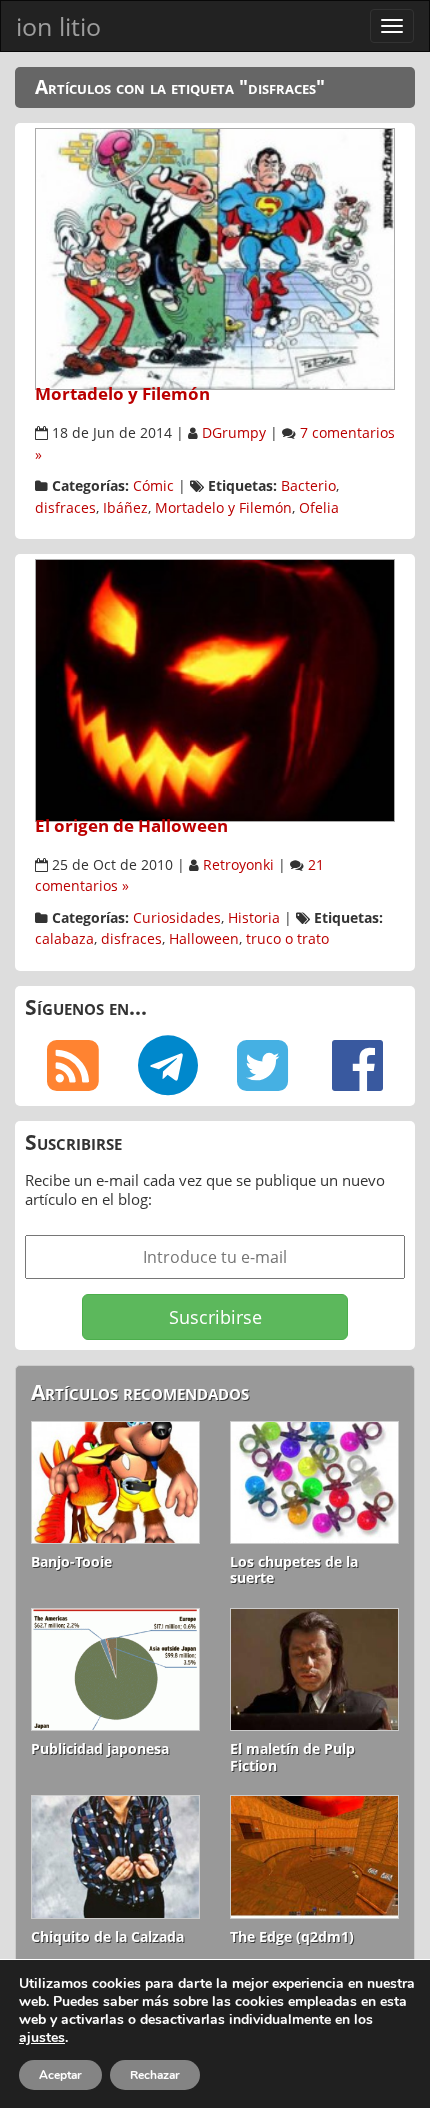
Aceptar (60, 2075)
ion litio (58, 26)
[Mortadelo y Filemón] (215, 257)
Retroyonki (238, 865)
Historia (254, 918)
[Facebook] (357, 1066)
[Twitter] (262, 1066)
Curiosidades (177, 918)
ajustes (42, 2038)
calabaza (64, 939)
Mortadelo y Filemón (122, 393)
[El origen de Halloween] (215, 689)
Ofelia (319, 508)
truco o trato (287, 939)
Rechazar (155, 2075)
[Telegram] (167, 1066)
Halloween (204, 939)
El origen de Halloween (131, 825)
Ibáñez (125, 508)
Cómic (153, 486)
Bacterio (308, 486)
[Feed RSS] (72, 1066)
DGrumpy (234, 433)
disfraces (65, 508)
